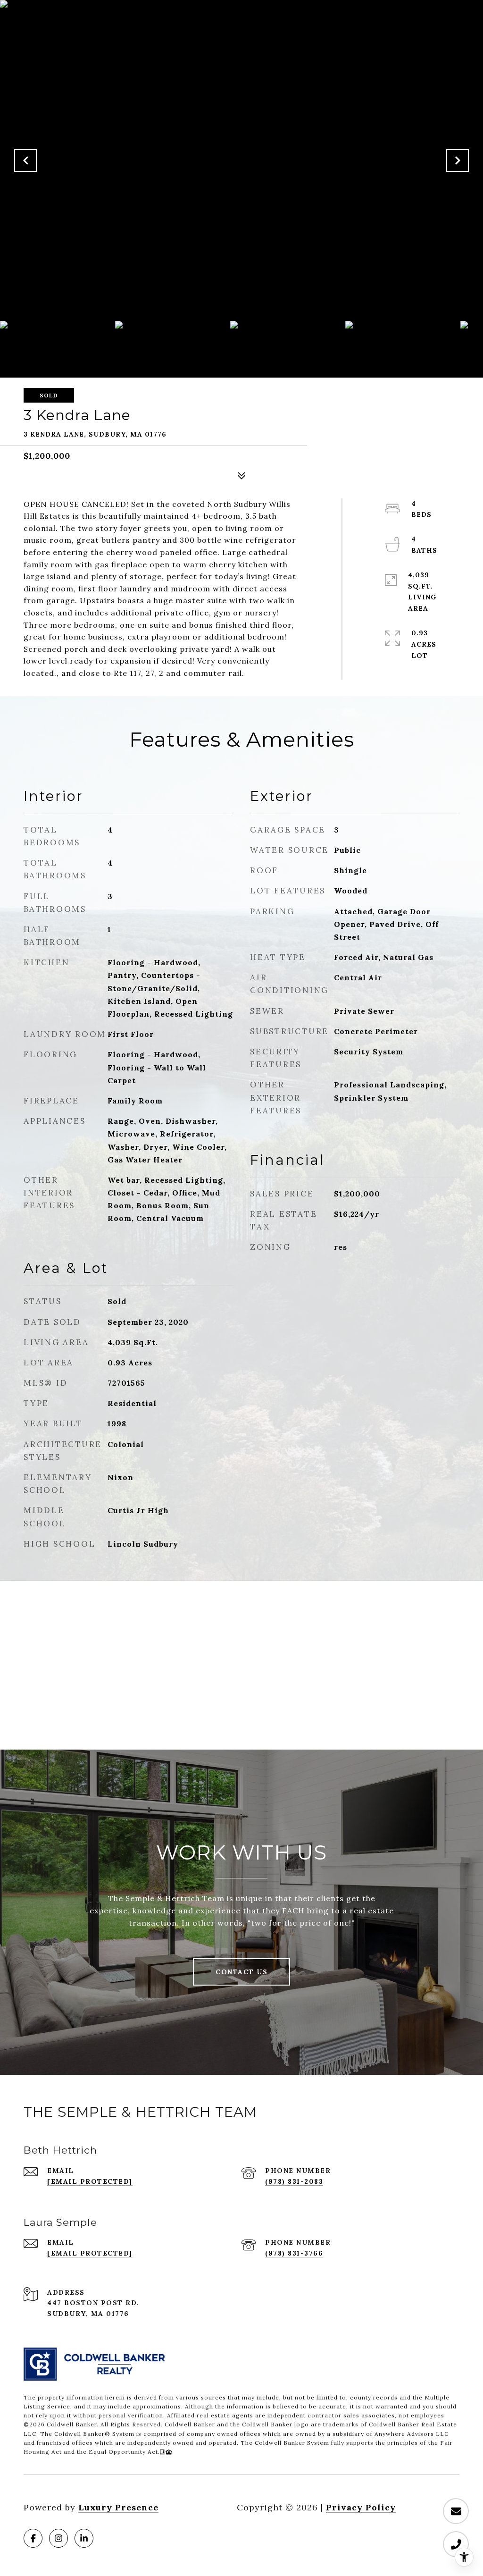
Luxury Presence (118, 2507)
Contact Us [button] (241, 1972)
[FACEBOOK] (33, 2538)
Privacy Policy (361, 2507)
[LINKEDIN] (84, 2538)
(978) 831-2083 (294, 2181)
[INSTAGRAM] (58, 2538)
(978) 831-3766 (294, 2253)
